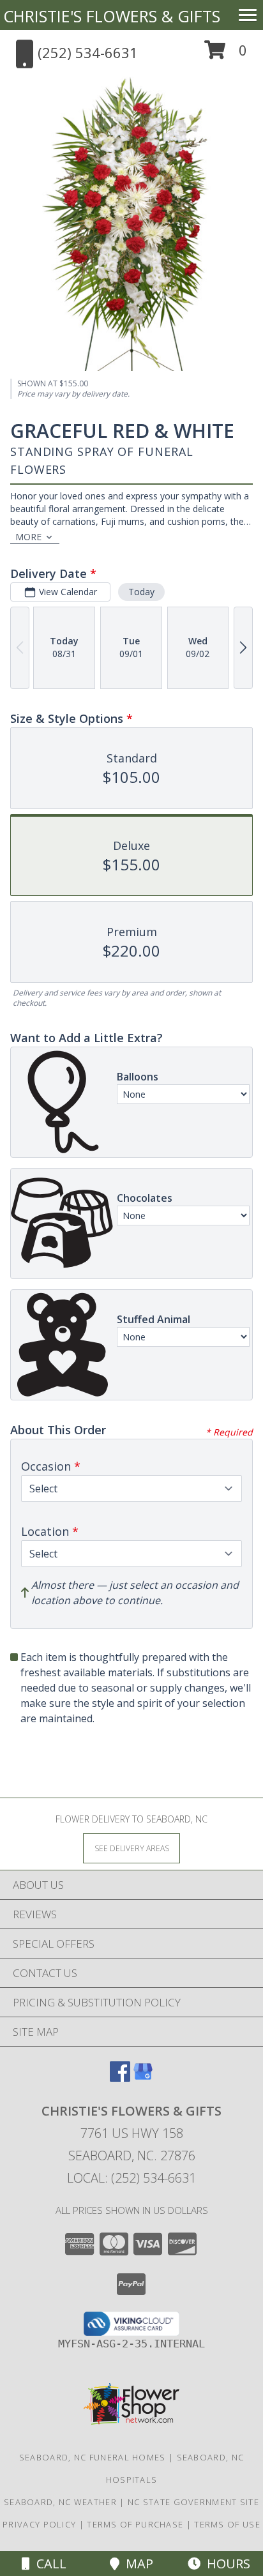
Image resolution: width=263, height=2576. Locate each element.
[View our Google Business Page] (143, 2078)
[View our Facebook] (120, 2078)
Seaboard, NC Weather (60, 2502)
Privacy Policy (39, 2524)
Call (48, 2564)
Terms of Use (227, 2524)
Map (136, 2564)
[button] (226, 55)
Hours (225, 2564)
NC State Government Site (193, 2502)
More (28, 537)
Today (141, 592)
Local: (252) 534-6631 (131, 2178)
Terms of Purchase (135, 2524)
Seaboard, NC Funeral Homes (93, 2457)
